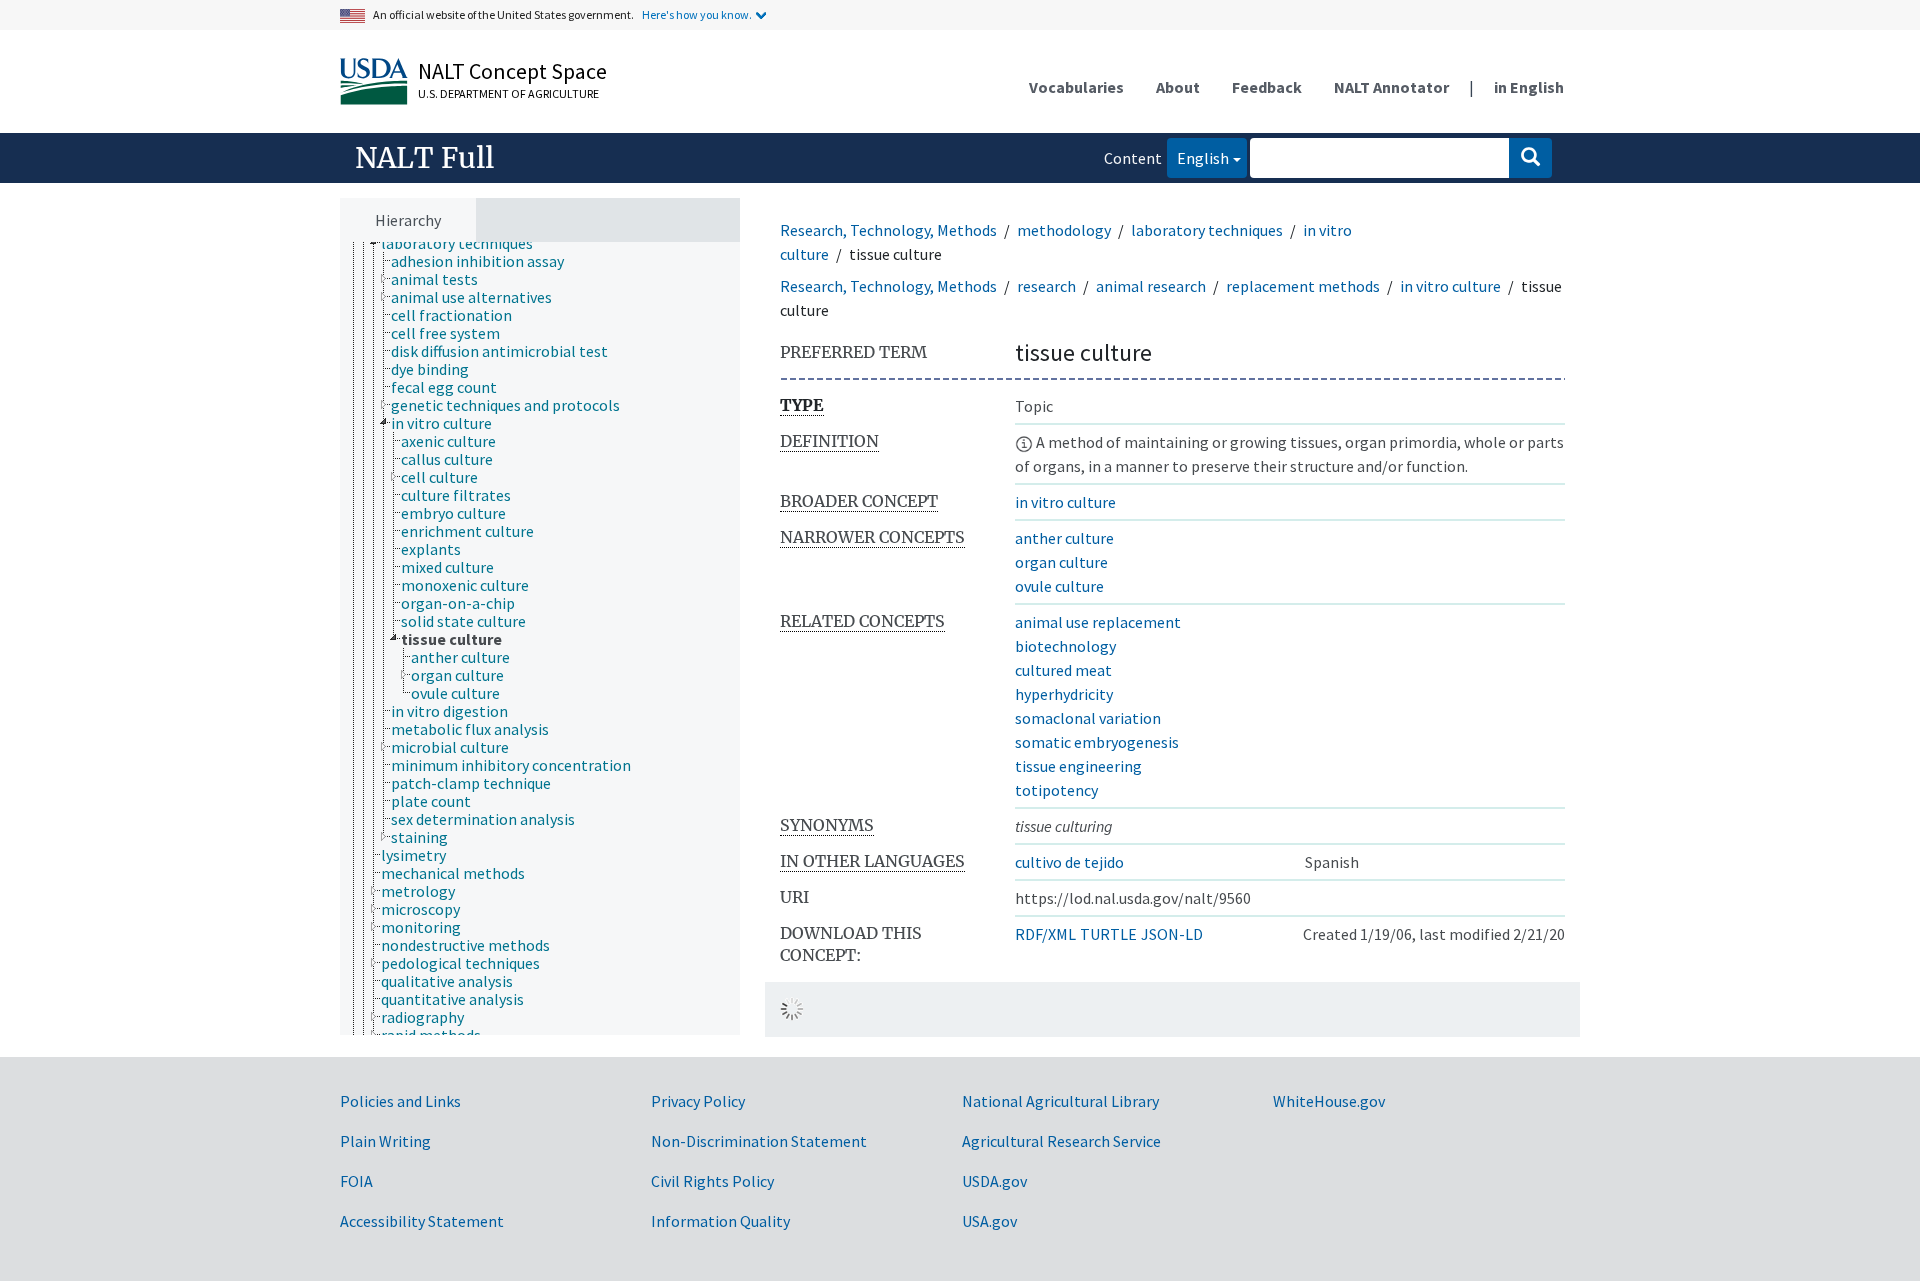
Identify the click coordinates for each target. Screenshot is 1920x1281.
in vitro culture (1450, 286)
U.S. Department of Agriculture (508, 93)
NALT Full (424, 158)
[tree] (540, 639)
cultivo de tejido (1069, 862)
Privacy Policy (698, 1101)
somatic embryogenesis (1097, 742)
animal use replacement (1098, 622)
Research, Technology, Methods (888, 230)
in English (1529, 87)
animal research (1151, 286)
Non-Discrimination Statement (759, 1141)
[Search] (1530, 158)
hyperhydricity (1064, 694)
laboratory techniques (1207, 230)
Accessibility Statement (422, 1221)
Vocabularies (1076, 87)
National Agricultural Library (1060, 1101)
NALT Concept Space (512, 71)
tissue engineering (1078, 766)
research (1046, 286)
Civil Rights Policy (712, 1181)
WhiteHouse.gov (1329, 1101)
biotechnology (1065, 646)
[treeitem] (465, 243)
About (1178, 87)
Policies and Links (400, 1101)
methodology (1064, 230)
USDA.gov (994, 1181)
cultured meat (1063, 670)
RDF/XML (1045, 934)
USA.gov (989, 1221)
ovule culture (1059, 586)
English (1198, 157)
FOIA (356, 1181)
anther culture (1064, 538)
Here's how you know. (697, 14)
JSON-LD (1172, 934)
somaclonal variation (1088, 718)
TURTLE (1108, 934)
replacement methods (1303, 286)
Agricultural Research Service (1061, 1141)
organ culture (1061, 562)
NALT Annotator (1391, 87)
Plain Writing (385, 1141)
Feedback (1267, 87)
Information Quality (720, 1221)
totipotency (1056, 790)
